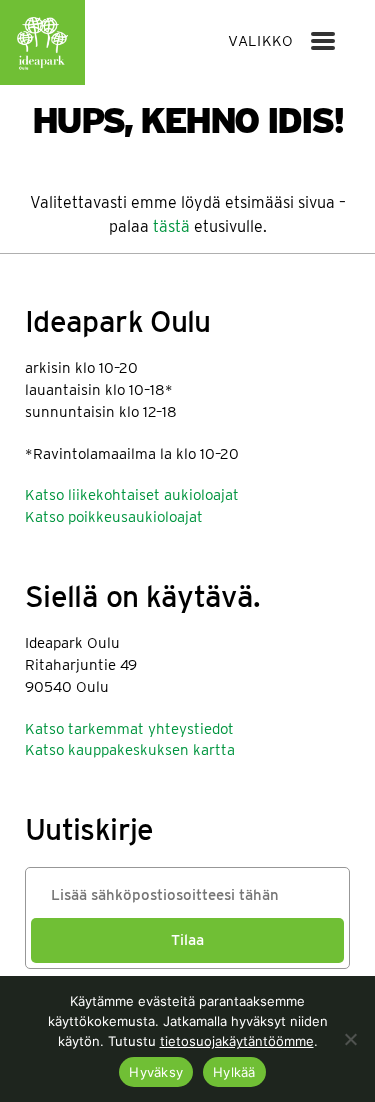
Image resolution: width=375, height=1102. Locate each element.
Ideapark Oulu (42, 42)
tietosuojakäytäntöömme (237, 1041)
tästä (171, 226)
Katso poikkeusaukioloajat (114, 517)
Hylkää (234, 1072)
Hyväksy (156, 1072)
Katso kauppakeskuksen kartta (130, 750)
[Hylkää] (350, 1039)
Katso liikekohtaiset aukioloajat (132, 495)
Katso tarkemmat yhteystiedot (129, 729)
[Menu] (323, 41)
